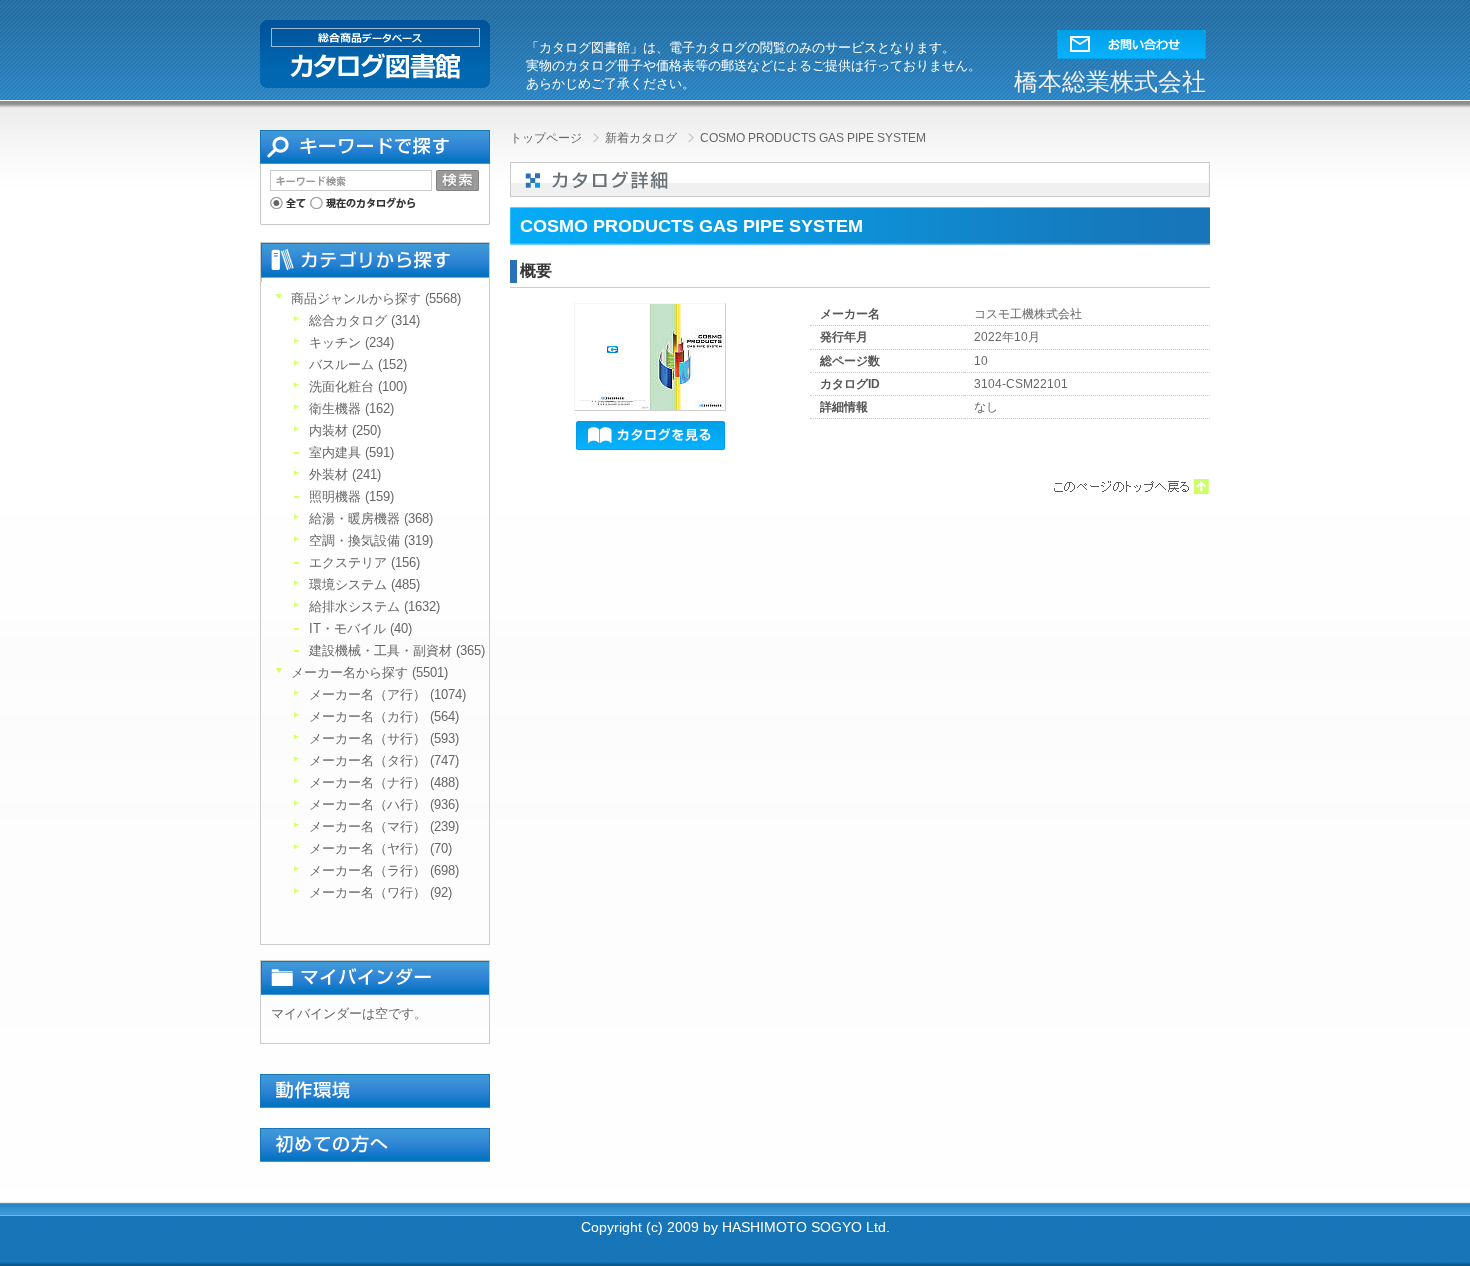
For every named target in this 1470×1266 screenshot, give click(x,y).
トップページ (547, 138)
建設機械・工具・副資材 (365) (397, 650)
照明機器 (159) (351, 496)
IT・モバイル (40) (360, 628)
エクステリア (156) (364, 562)
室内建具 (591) (351, 452)
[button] (1131, 39)
